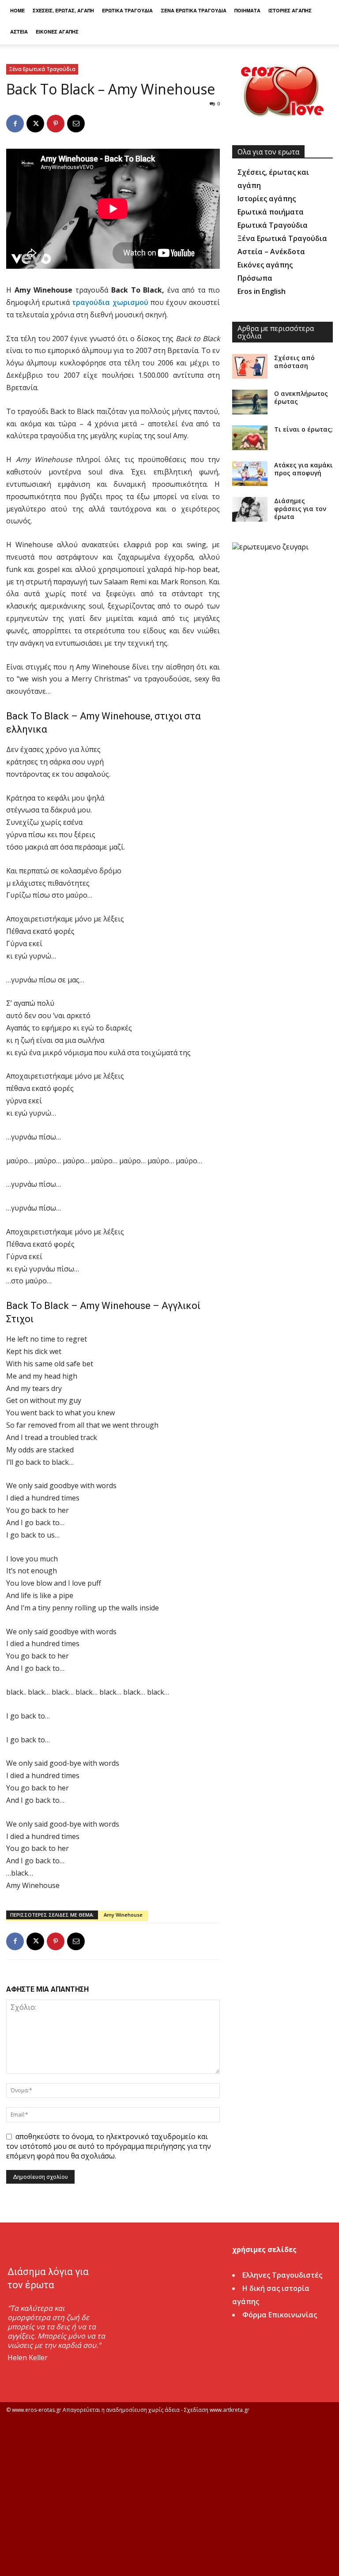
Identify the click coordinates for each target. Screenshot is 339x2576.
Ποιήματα (247, 10)
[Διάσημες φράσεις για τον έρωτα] (250, 509)
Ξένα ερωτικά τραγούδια (194, 10)
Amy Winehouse (123, 1915)
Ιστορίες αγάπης (290, 10)
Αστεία (19, 32)
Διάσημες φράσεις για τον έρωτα (300, 509)
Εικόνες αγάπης (57, 32)
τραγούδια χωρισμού (110, 302)
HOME (17, 10)
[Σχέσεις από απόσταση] (250, 366)
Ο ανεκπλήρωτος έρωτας (301, 397)
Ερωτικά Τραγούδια (273, 225)
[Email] (76, 124)
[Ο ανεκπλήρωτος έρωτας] (250, 402)
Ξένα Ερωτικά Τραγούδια (42, 69)
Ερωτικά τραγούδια (127, 10)
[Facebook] (15, 124)
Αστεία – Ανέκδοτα (271, 252)
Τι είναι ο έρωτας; (303, 429)
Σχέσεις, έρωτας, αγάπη (63, 10)
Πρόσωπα (255, 278)
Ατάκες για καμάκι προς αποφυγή (303, 469)
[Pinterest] (56, 124)
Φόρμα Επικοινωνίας (280, 2315)
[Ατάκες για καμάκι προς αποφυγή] (250, 474)
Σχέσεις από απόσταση (294, 362)
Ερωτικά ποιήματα (271, 212)
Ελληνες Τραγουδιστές (282, 2275)
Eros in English (262, 291)
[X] (35, 124)
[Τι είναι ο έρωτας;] (250, 438)
